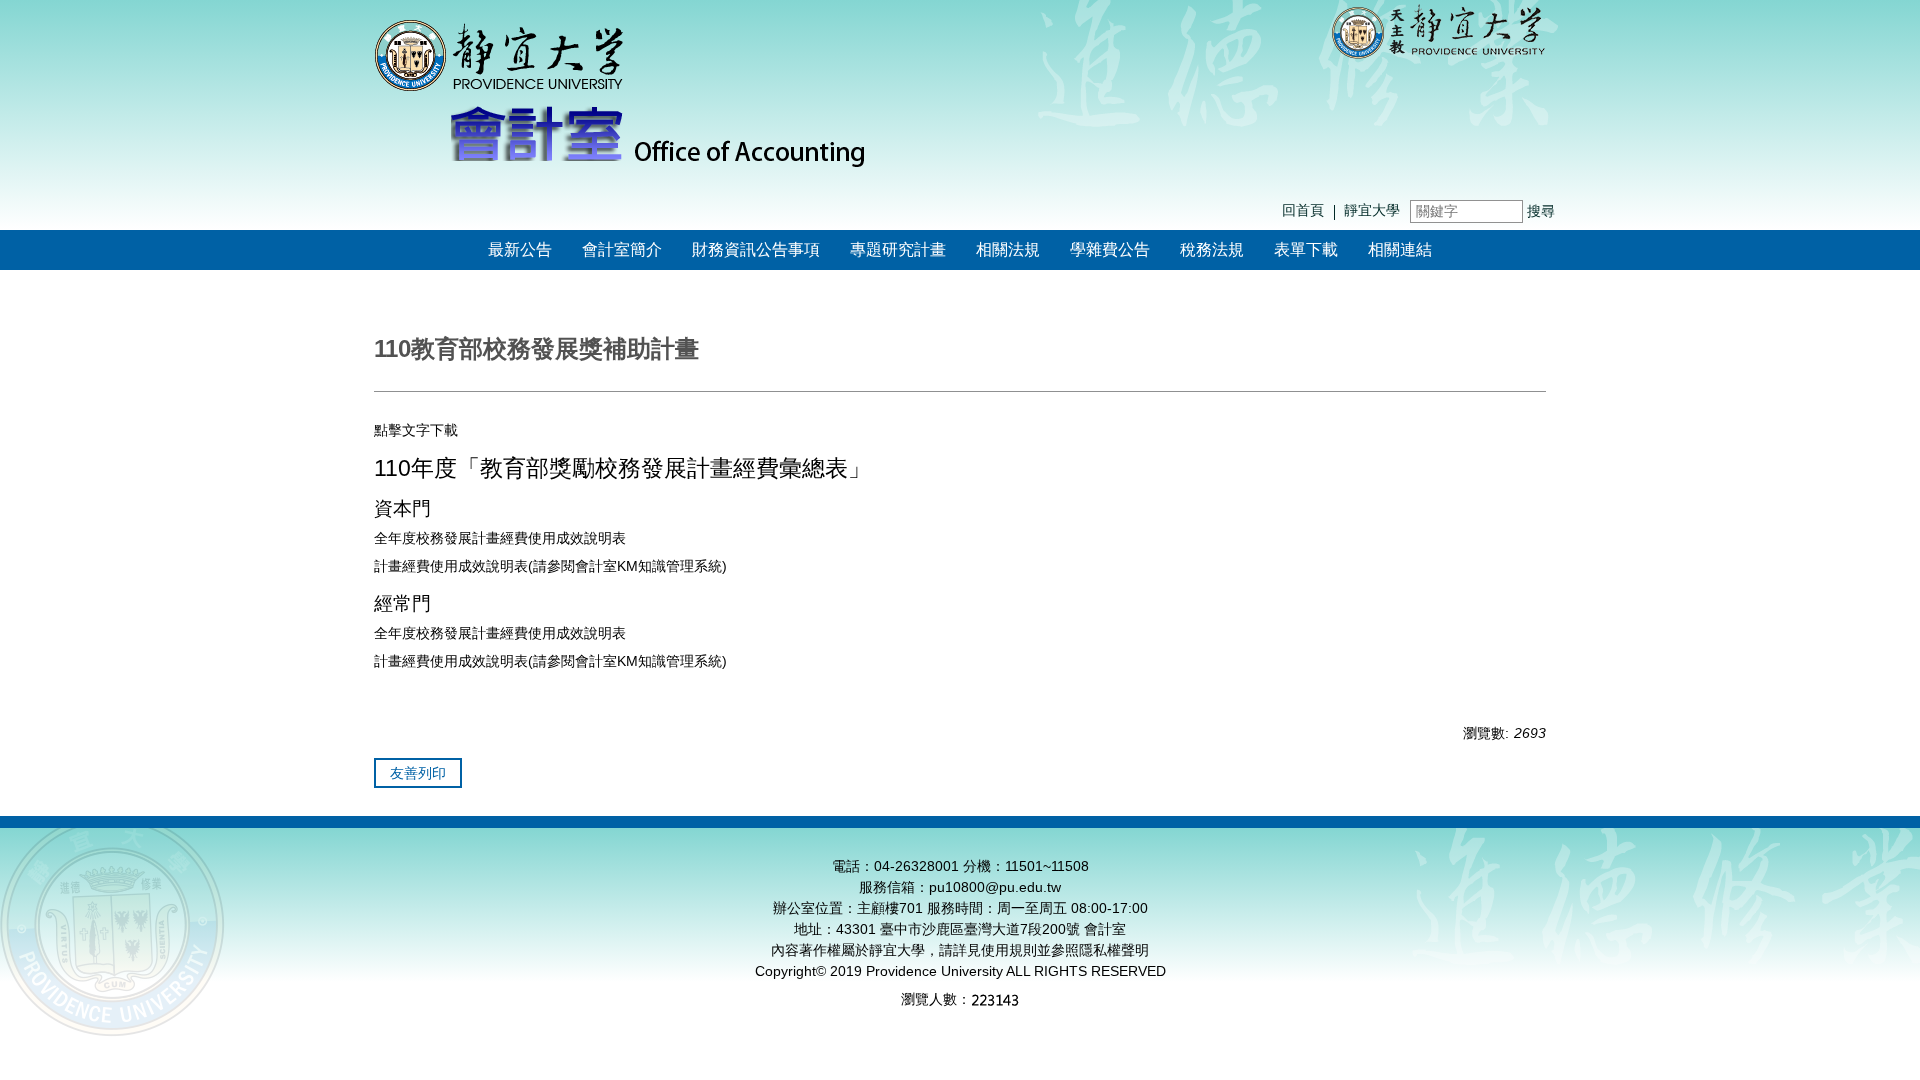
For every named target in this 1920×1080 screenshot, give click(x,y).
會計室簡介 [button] (622, 249)
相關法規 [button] (1008, 249)
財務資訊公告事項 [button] (756, 249)
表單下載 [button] (1306, 249)
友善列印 (418, 773)
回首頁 (1303, 210)
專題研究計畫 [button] (898, 249)
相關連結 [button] (1400, 249)
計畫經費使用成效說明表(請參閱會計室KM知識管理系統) (550, 566)
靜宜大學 (1372, 210)
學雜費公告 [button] (1110, 249)
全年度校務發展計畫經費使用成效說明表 (500, 538)
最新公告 (520, 249)
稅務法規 (1212, 249)
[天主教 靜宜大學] (1438, 30)
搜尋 (1541, 211)
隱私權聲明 (1114, 950)
